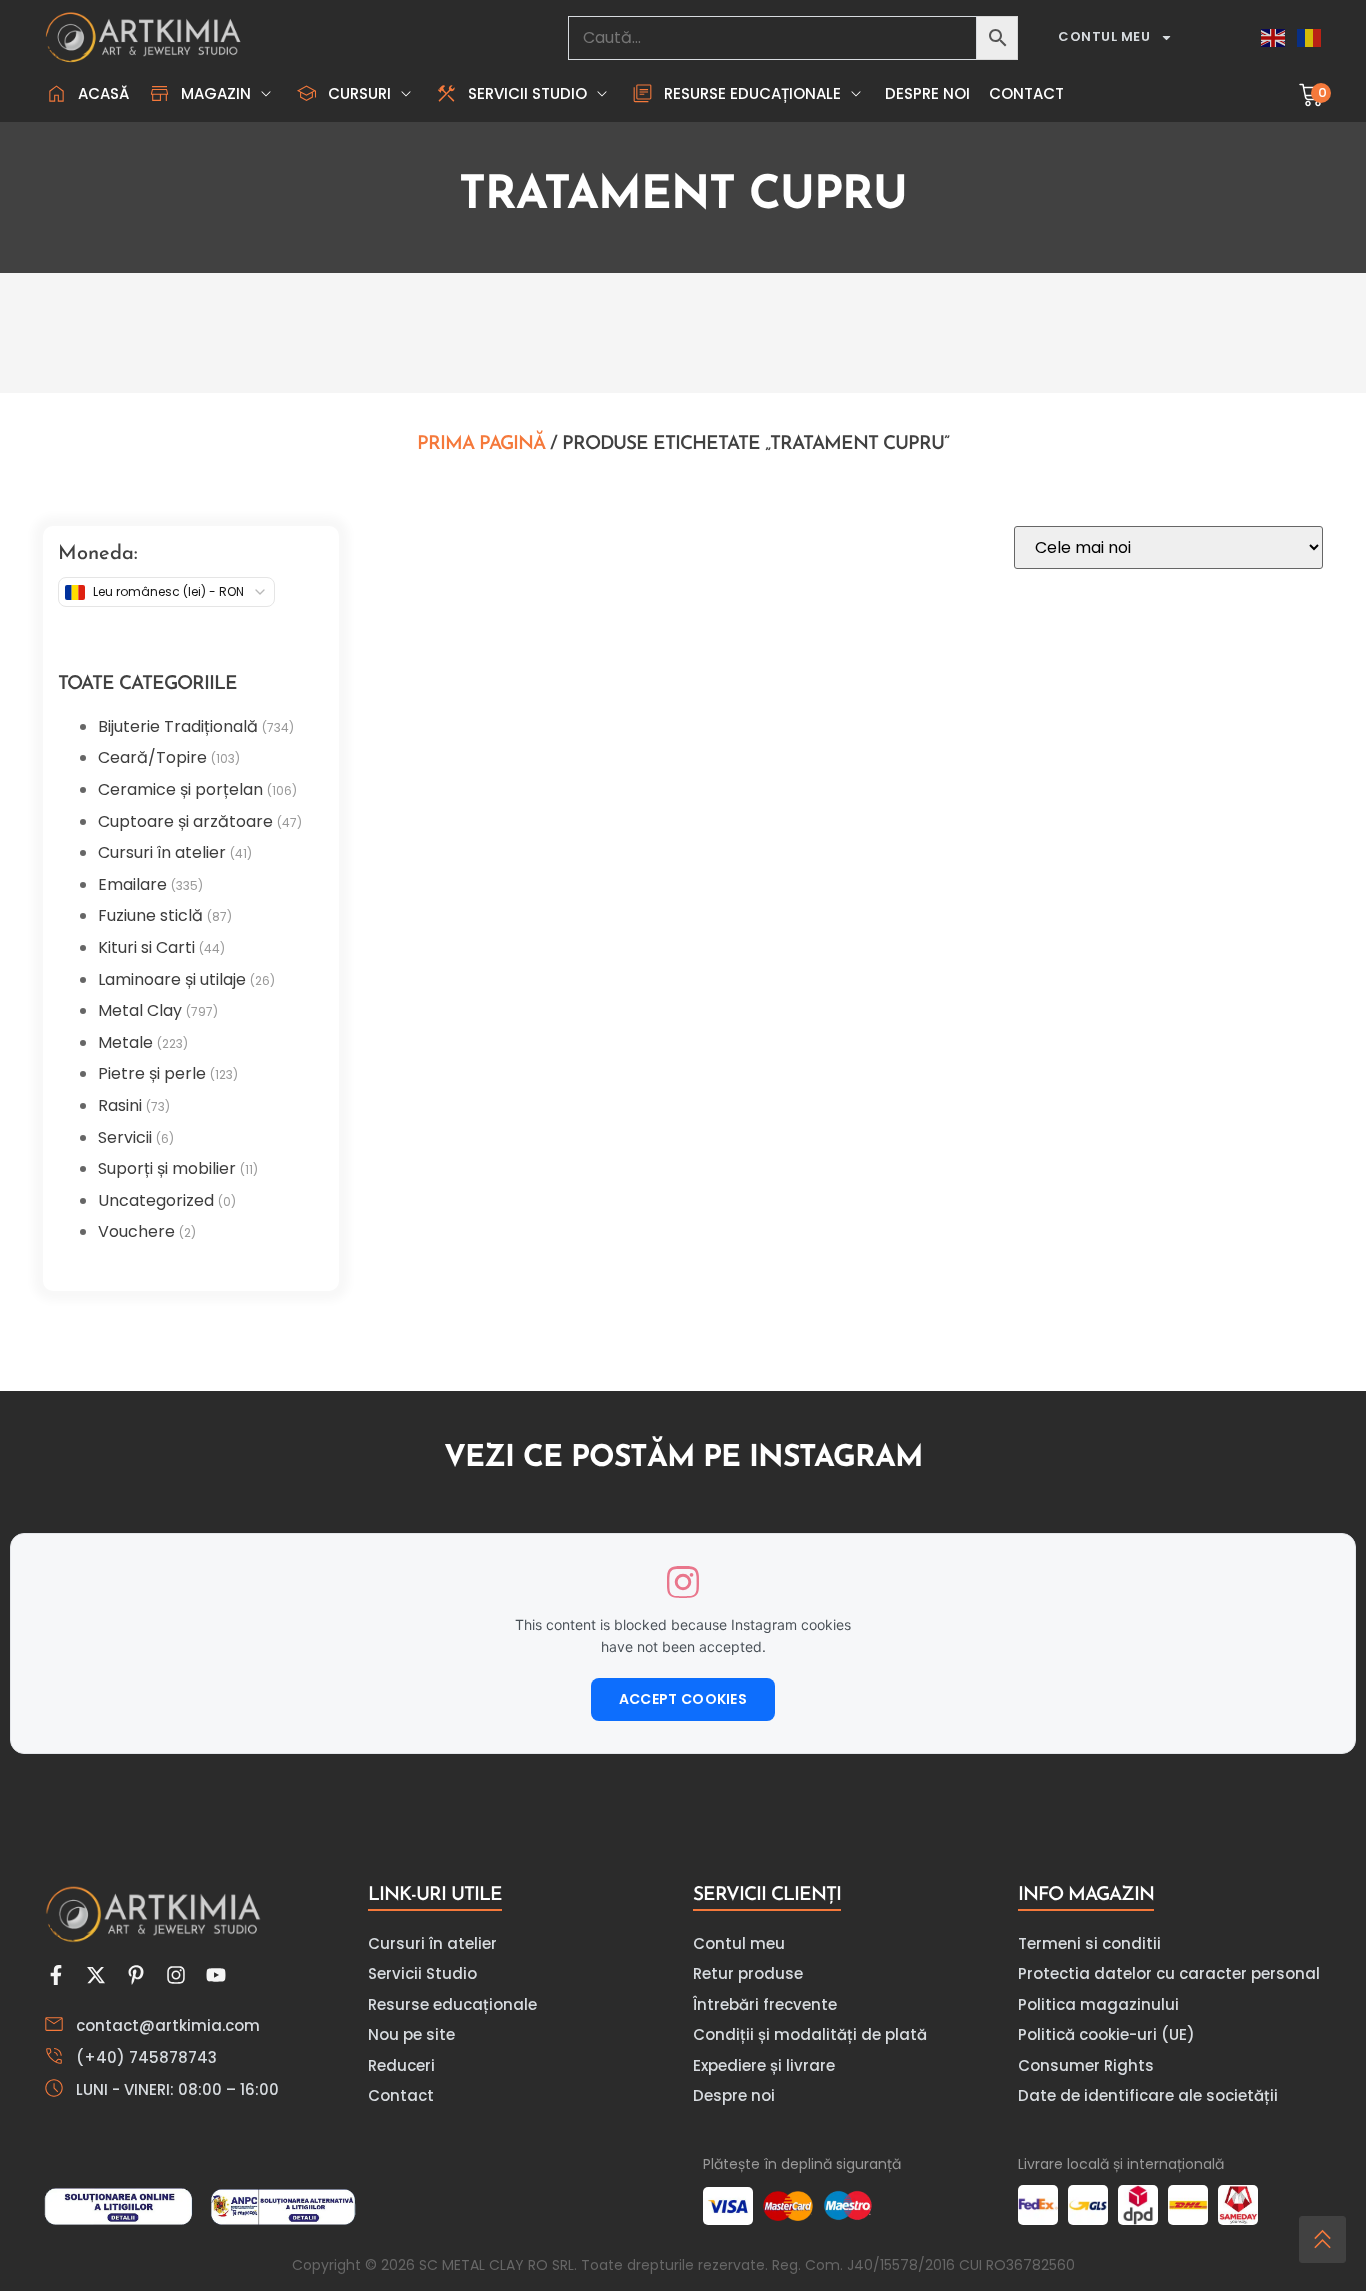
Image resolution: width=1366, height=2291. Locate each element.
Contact (401, 2095)
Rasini (120, 1105)
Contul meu (1104, 36)
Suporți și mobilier (167, 1168)
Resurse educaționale (452, 2004)
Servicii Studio (422, 1973)
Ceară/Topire (152, 757)
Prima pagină (481, 444)
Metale (125, 1042)
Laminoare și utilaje (172, 979)
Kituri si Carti (146, 947)
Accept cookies (683, 1699)
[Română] (1310, 37)
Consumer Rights (1086, 2065)
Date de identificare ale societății (1148, 2095)
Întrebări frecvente (765, 2004)
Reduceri (401, 2065)
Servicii (125, 1137)
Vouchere (136, 1231)
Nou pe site (411, 2034)
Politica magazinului (1098, 2004)
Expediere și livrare (764, 2065)
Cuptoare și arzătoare (185, 821)
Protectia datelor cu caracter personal (1169, 1973)
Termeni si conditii (1089, 1943)
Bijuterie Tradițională (178, 726)
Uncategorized (156, 1200)
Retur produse (748, 1973)
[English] (1274, 37)
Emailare (132, 884)
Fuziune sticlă (150, 915)
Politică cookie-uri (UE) (1106, 2034)
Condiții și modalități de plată (810, 2034)
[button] (212, 93)
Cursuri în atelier (162, 852)
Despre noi (734, 2095)
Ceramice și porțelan (180, 789)
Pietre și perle (152, 1073)
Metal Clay (140, 1010)
